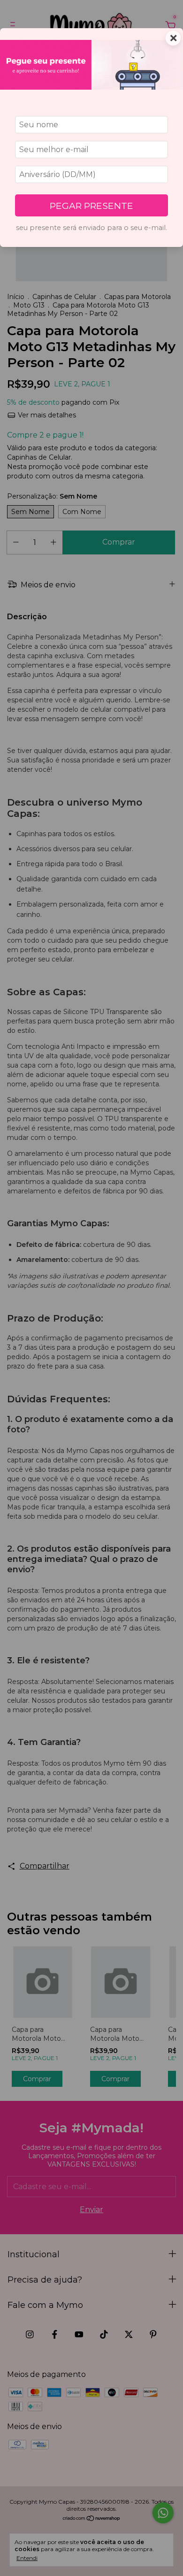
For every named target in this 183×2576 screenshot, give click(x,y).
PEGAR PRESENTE (91, 206)
